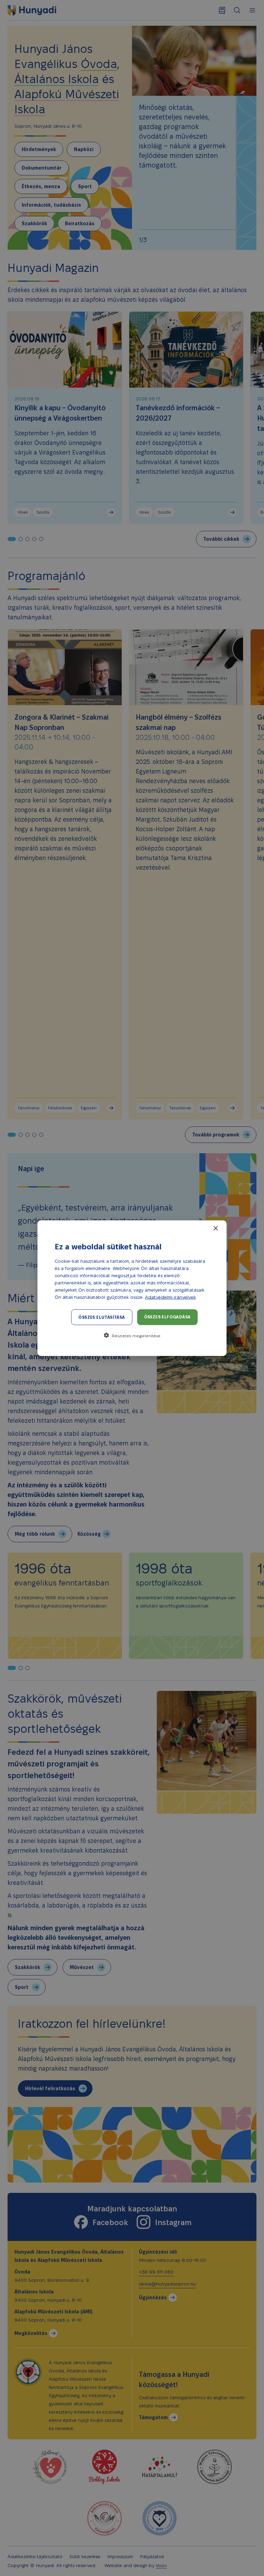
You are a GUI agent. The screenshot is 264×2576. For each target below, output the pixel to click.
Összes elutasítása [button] (102, 1317)
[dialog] (132, 1288)
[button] (132, 1335)
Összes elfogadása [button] (167, 1316)
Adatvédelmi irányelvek (170, 1297)
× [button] (215, 1228)
